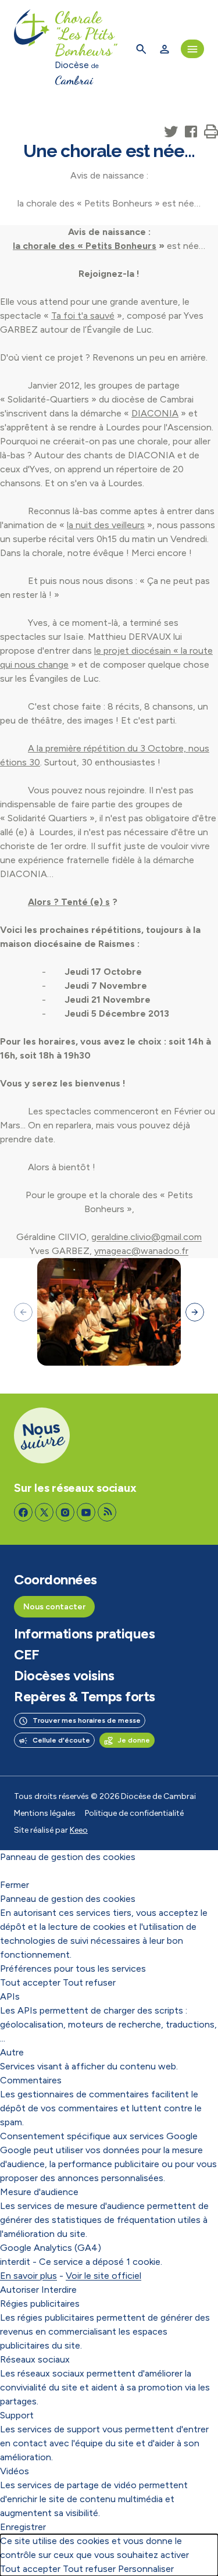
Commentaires (31, 2080)
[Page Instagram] (65, 1512)
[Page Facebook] (23, 1512)
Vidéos (15, 2471)
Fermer (15, 1885)
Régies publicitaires (40, 2304)
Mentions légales (45, 1813)
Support (17, 2415)
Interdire (59, 2290)
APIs (10, 1996)
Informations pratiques (84, 1634)
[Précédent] (23, 1312)
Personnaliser (146, 2569)
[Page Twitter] (44, 1512)
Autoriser (19, 2290)
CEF (27, 1655)
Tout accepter (30, 1982)
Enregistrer (23, 2527)
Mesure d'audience (39, 2192)
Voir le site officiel (103, 2276)
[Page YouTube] (86, 1512)
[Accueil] (32, 49)
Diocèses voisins (64, 1676)
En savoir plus (28, 2276)
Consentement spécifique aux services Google (99, 2136)
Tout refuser (89, 1982)
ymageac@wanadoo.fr (141, 1251)
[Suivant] (195, 1312)
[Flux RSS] (107, 1512)
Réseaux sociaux (35, 2359)
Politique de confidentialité (134, 1813)
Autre (12, 2052)
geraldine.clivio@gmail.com (146, 1237)
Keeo (79, 1830)
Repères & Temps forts (85, 1697)
